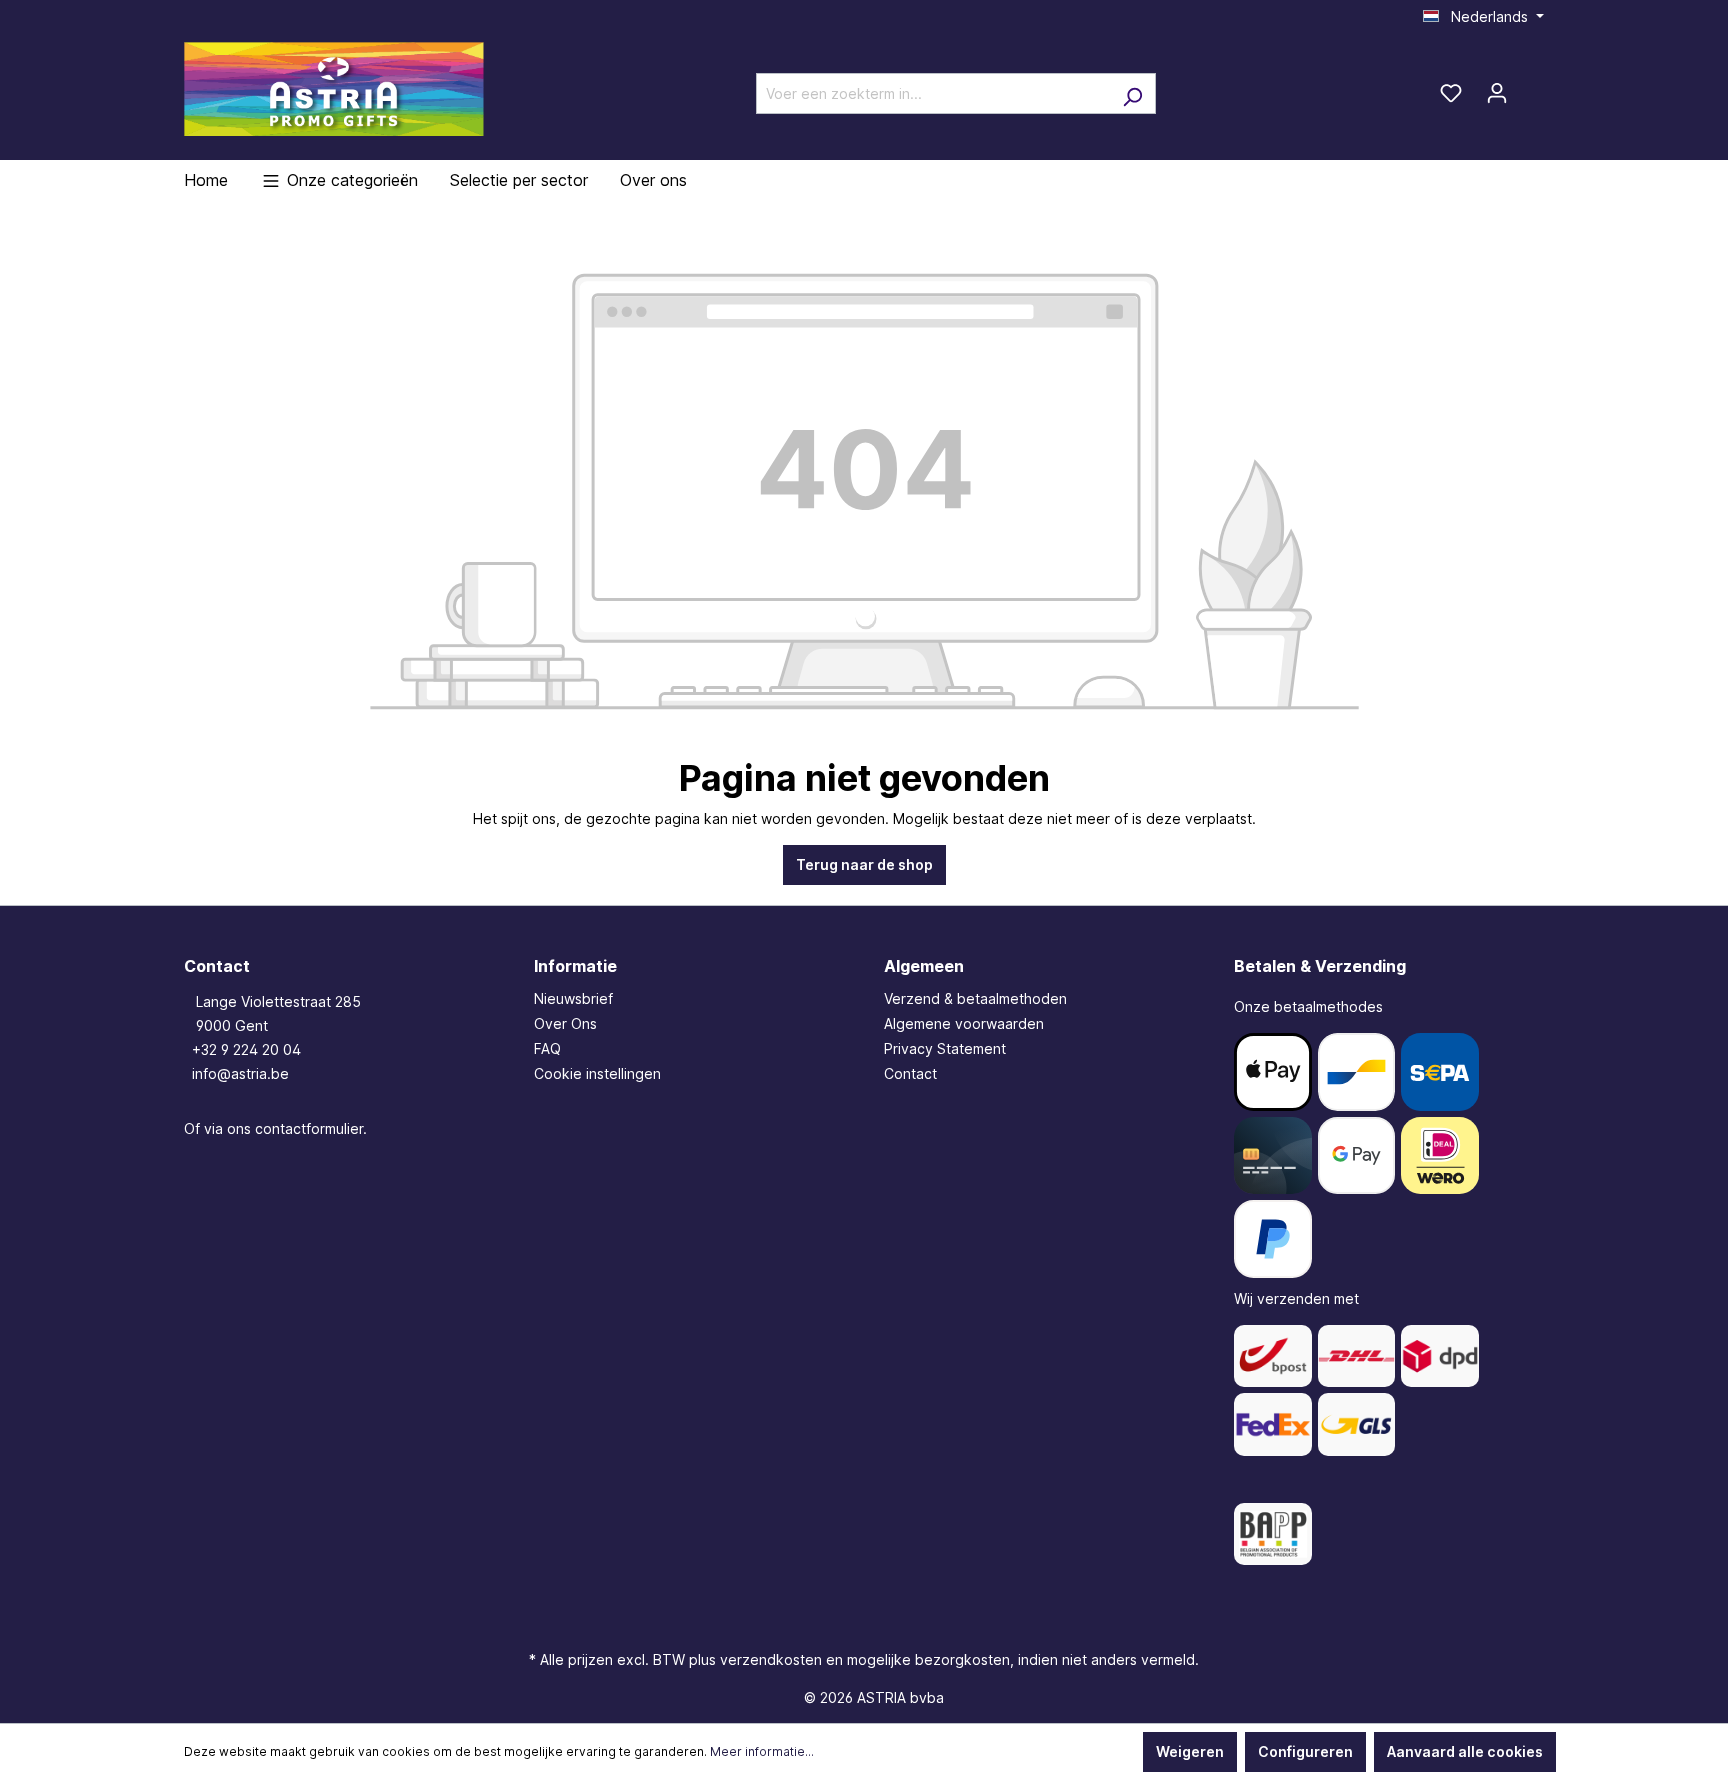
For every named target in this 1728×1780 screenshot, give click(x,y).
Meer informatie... (762, 1751)
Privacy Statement (945, 1048)
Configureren (1305, 1751)
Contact (910, 1073)
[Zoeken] (1132, 93)
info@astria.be (240, 1073)
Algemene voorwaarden (964, 1023)
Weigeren (1190, 1751)
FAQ (547, 1048)
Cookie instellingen (597, 1073)
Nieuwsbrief (573, 998)
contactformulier (309, 1128)
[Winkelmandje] (1532, 86)
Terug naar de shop (864, 864)
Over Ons (565, 1023)
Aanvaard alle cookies (1465, 1751)
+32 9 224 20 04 (246, 1049)
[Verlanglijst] (1451, 93)
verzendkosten (771, 1659)
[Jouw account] (1497, 93)
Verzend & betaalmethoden (975, 998)
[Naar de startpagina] (334, 89)
